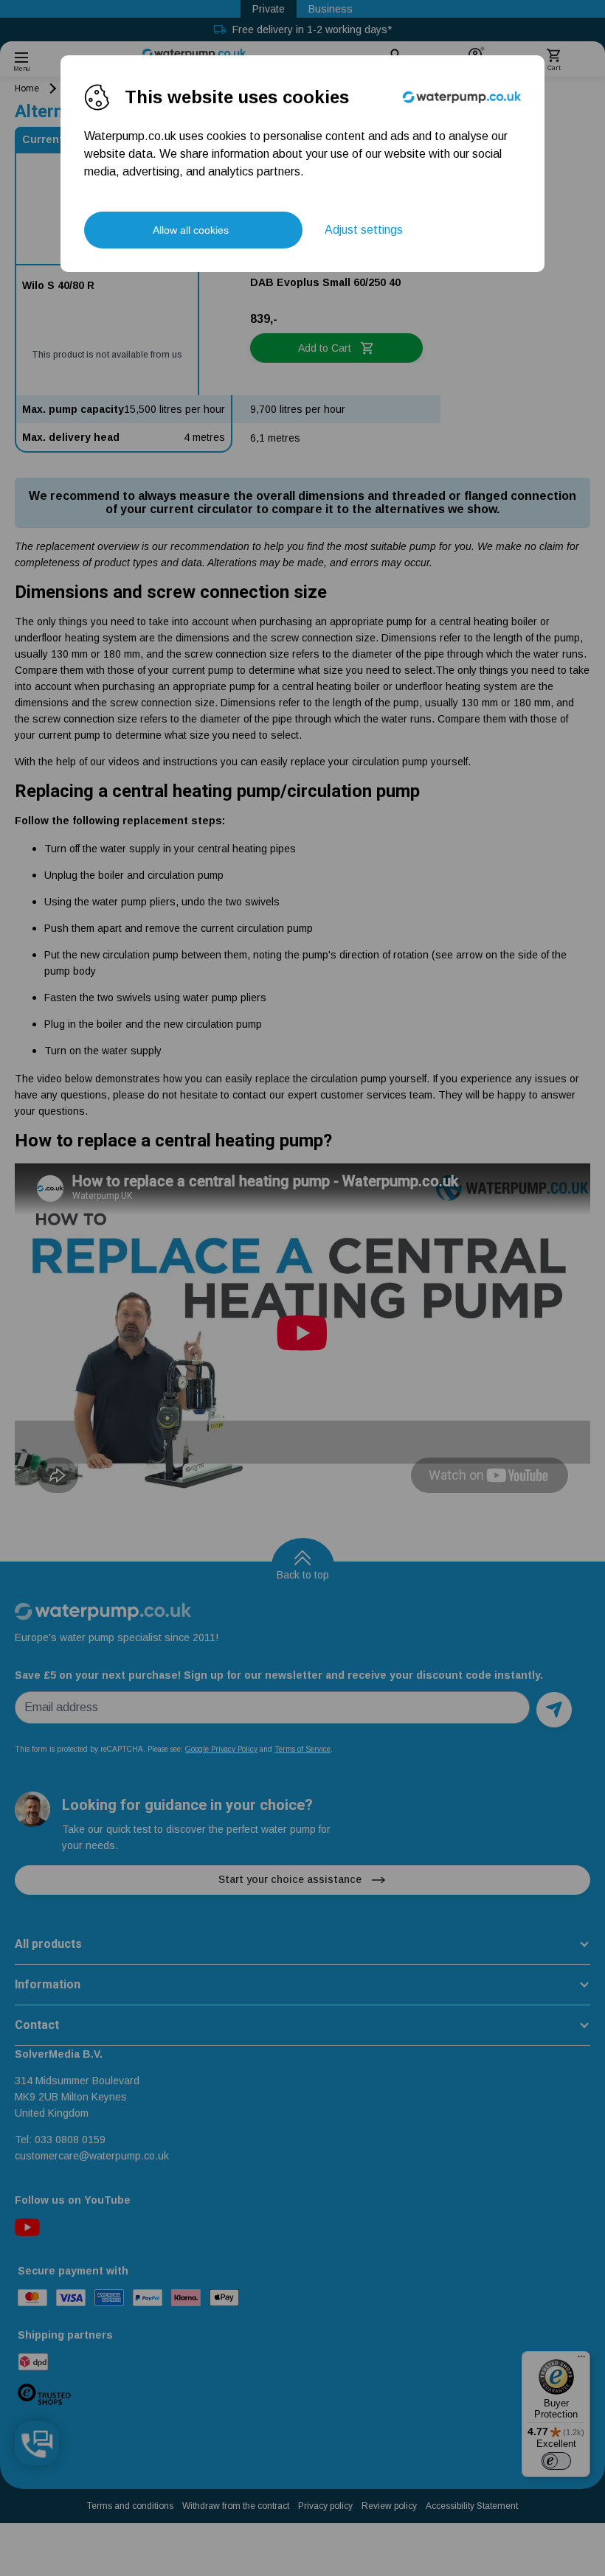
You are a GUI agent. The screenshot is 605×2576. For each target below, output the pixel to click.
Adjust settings (364, 230)
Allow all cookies (191, 230)
